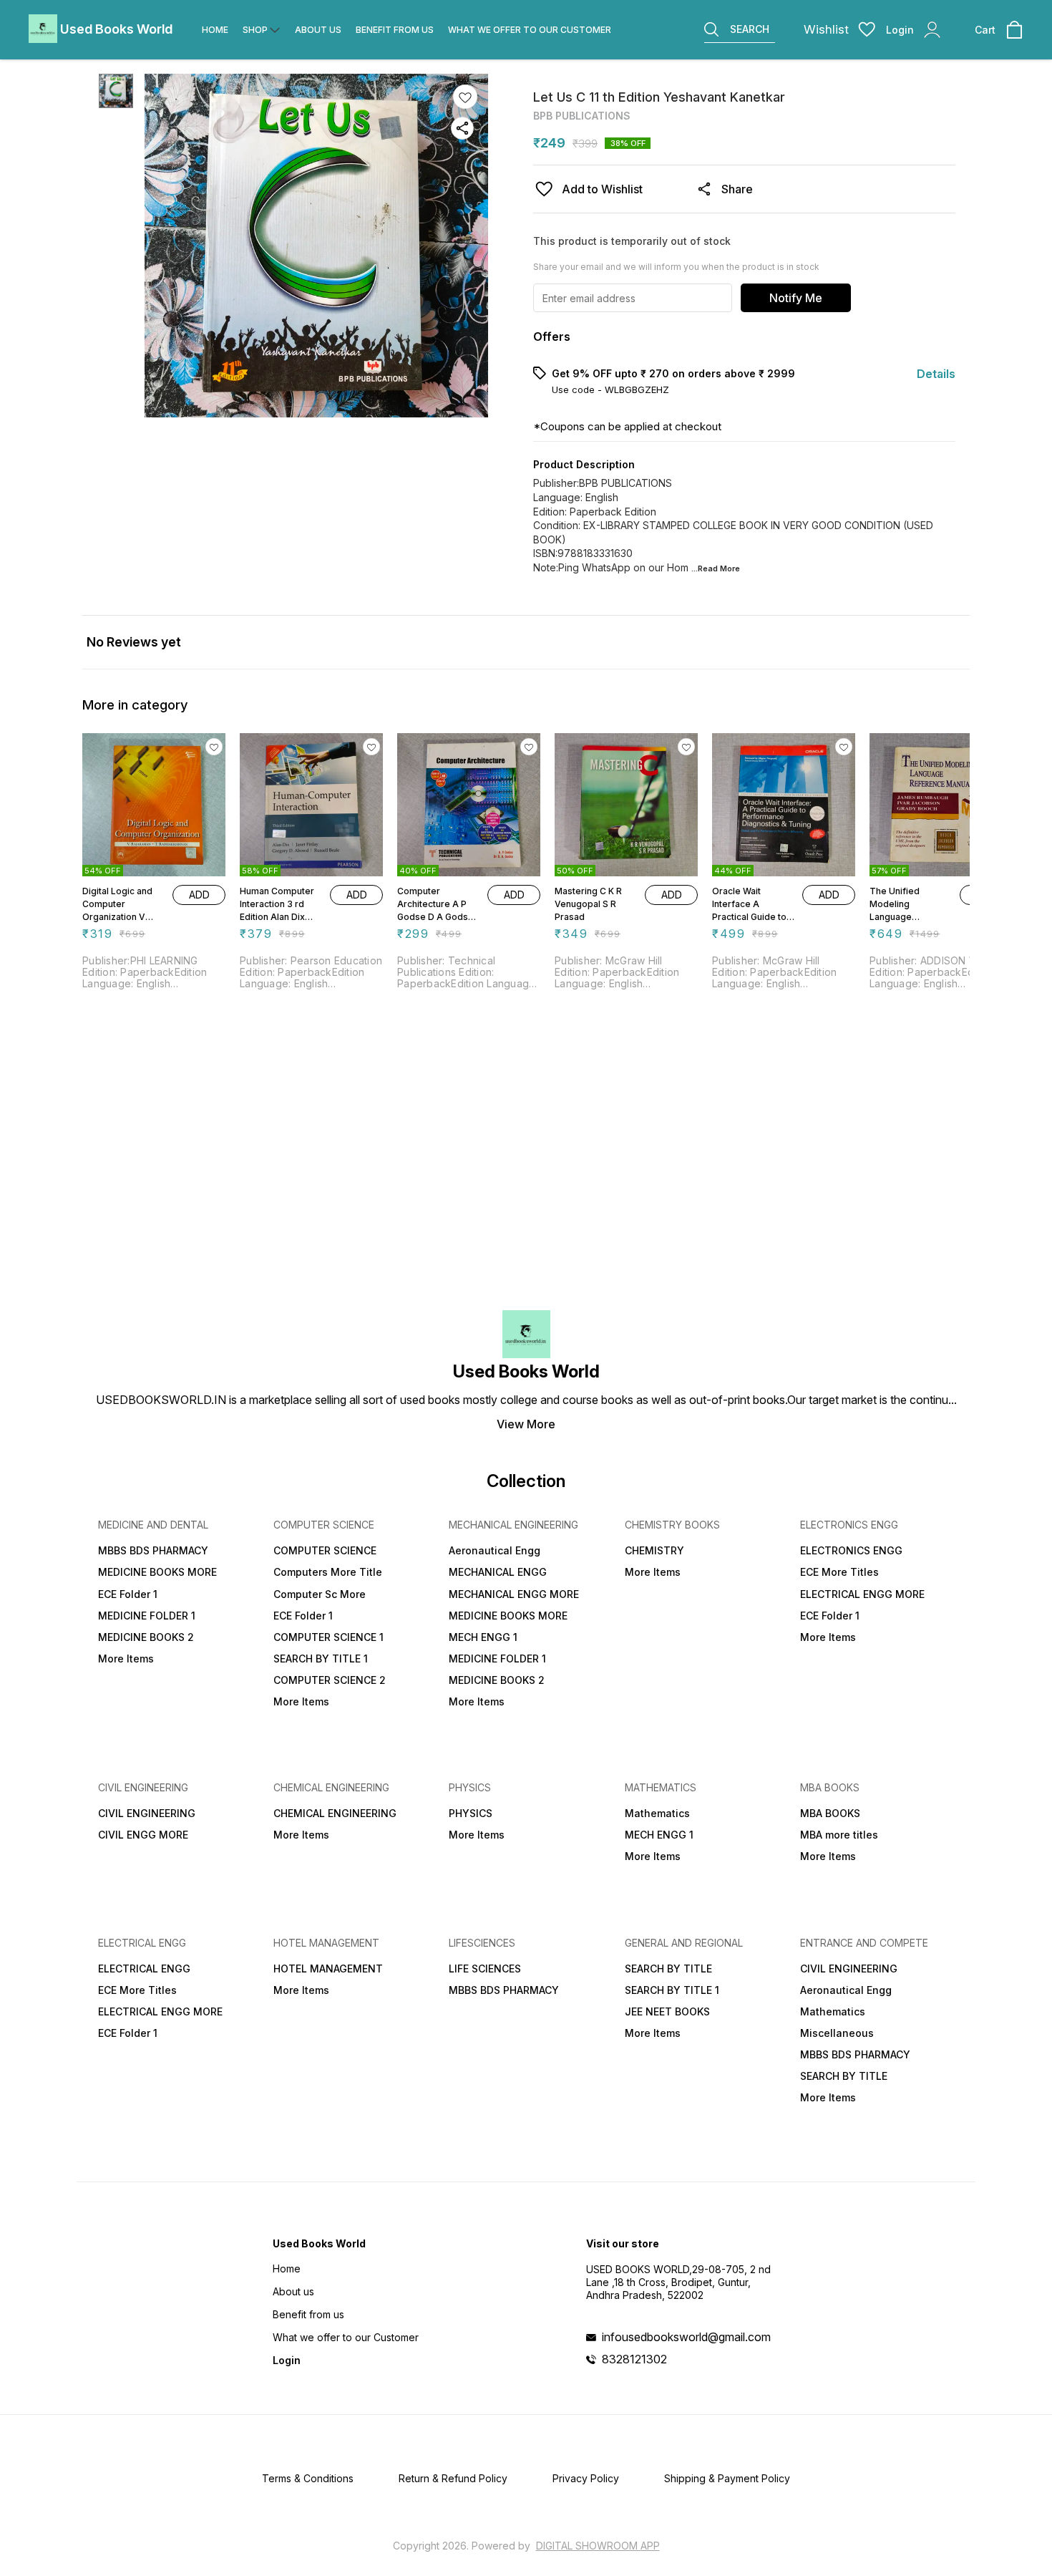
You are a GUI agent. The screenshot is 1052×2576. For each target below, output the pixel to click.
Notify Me (796, 298)
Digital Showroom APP (598, 2546)
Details (936, 374)
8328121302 (634, 2359)
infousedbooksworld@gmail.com (686, 2337)
